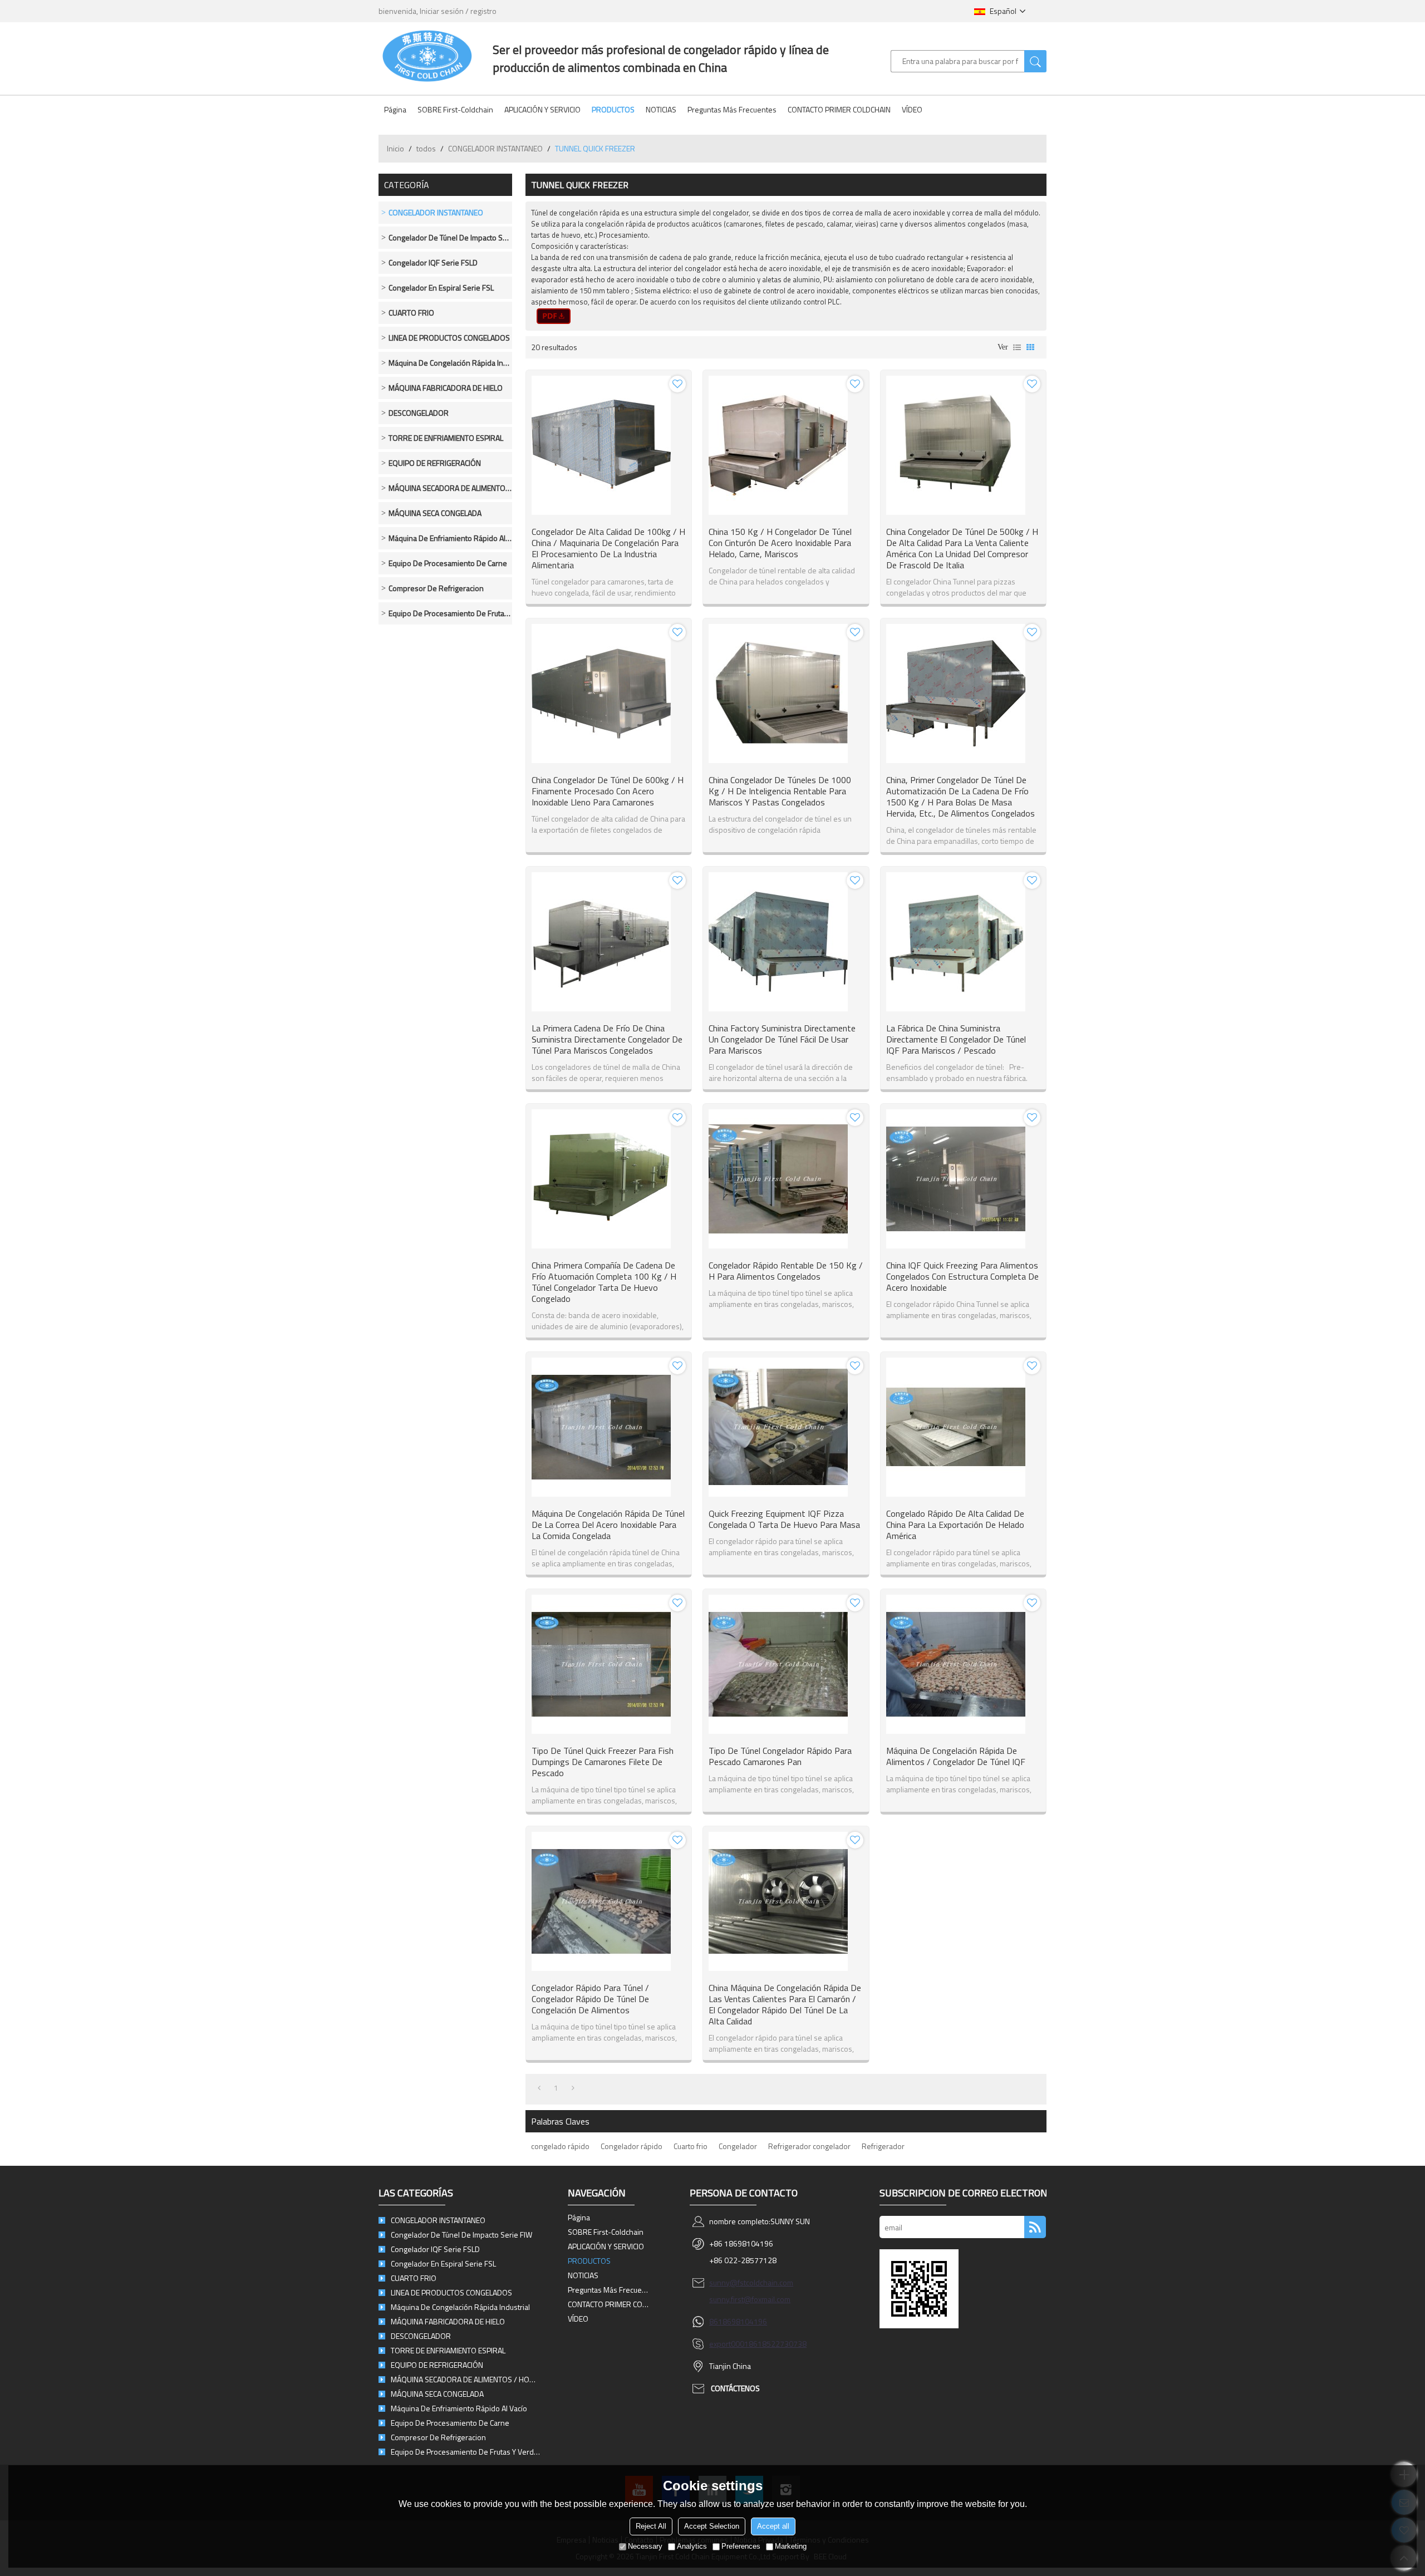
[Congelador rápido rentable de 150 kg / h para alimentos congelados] (786, 1179)
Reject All (651, 2526)
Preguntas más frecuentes (732, 109)
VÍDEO (912, 109)
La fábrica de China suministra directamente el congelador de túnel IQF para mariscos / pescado (956, 1039)
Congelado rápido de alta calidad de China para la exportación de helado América (955, 1525)
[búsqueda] (1035, 61)
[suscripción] (1035, 2227)
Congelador (738, 2146)
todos (426, 148)
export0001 (729, 2344)
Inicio (395, 148)
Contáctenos (735, 2388)
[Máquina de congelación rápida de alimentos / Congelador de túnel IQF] (963, 1664)
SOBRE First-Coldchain (455, 109)
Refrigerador (883, 2146)
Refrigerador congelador (809, 2146)
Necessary (645, 2546)
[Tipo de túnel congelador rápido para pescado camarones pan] (786, 1664)
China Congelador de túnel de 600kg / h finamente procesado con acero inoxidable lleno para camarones (608, 791)
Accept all (773, 2526)
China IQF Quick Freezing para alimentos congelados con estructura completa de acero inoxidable (962, 1276)
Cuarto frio (691, 2146)
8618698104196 (738, 2321)
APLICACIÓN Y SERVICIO (542, 109)
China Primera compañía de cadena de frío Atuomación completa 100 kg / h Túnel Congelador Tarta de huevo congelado (604, 1282)
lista (1017, 347)
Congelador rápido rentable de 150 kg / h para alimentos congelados (786, 1271)
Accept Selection (712, 2526)
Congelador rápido (632, 2146)
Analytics (692, 2546)
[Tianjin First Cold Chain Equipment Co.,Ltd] (427, 56)
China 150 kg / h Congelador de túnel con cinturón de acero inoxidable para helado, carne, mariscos (780, 543)
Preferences (741, 2546)
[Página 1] (539, 2088)
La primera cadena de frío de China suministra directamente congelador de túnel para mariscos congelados (607, 1039)
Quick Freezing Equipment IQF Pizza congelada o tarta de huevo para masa (784, 1519)
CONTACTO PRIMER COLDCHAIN (839, 109)
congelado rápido (560, 2146)
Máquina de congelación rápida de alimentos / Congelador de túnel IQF (956, 1756)
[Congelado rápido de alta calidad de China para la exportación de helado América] (963, 1427)
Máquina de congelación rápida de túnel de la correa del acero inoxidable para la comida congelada (608, 1525)
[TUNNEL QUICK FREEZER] (554, 316)
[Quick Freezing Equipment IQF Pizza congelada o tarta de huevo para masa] (786, 1427)
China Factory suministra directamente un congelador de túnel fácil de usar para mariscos (782, 1039)
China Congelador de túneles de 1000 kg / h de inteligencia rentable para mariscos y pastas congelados (780, 791)
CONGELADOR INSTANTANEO (495, 148)
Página (395, 109)
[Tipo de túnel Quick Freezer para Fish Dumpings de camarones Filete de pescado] (609, 1664)
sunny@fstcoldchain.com (751, 2282)
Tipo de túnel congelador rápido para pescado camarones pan (780, 1756)
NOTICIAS (661, 109)
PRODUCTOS (613, 109)
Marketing (791, 2546)
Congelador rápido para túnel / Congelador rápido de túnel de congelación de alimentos (590, 1999)
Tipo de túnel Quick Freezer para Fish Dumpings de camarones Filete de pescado (603, 1762)
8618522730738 (778, 2344)
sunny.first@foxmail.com (750, 2299)
